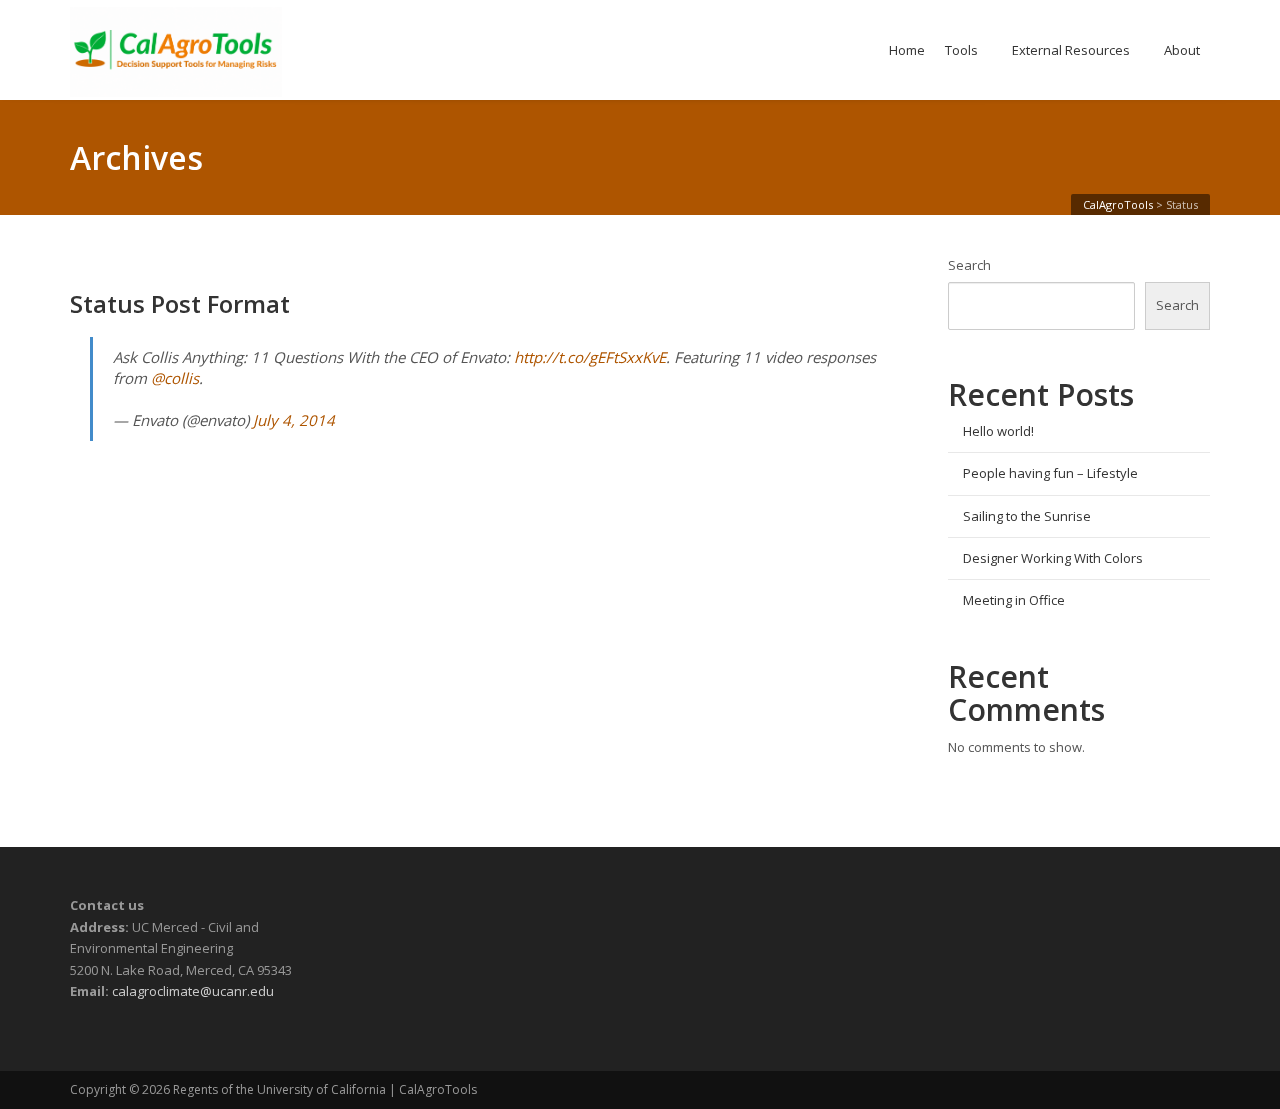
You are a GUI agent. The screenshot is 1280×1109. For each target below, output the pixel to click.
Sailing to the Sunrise (1027, 516)
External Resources (1071, 50)
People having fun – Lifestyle (1050, 473)
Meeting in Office (1014, 600)
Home (907, 50)
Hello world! (998, 431)
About (1182, 50)
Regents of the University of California (279, 1089)
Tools (961, 50)
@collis (175, 378)
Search (969, 265)
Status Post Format (180, 304)
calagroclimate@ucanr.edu (193, 991)
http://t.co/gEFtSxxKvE (590, 357)
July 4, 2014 (294, 420)
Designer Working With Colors (1053, 558)
